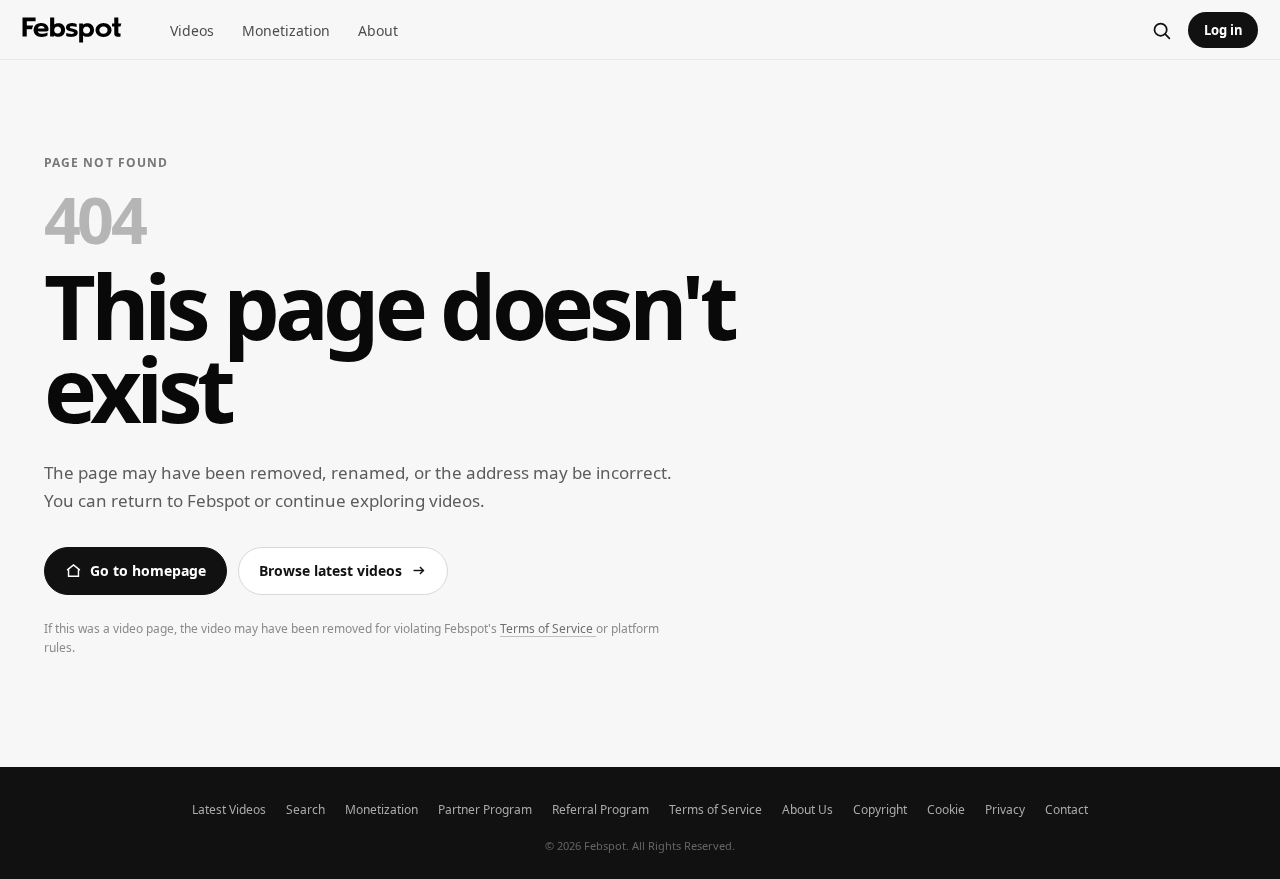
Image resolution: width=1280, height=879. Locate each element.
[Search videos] (1161, 30)
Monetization (286, 30)
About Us (807, 809)
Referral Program (600, 809)
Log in (1223, 30)
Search (305, 809)
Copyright (880, 809)
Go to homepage (148, 570)
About (378, 30)
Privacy (1005, 809)
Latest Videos (229, 809)
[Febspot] (72, 30)
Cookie (946, 809)
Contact (1066, 809)
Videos (192, 30)
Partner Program (485, 809)
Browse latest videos (330, 570)
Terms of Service (548, 628)
